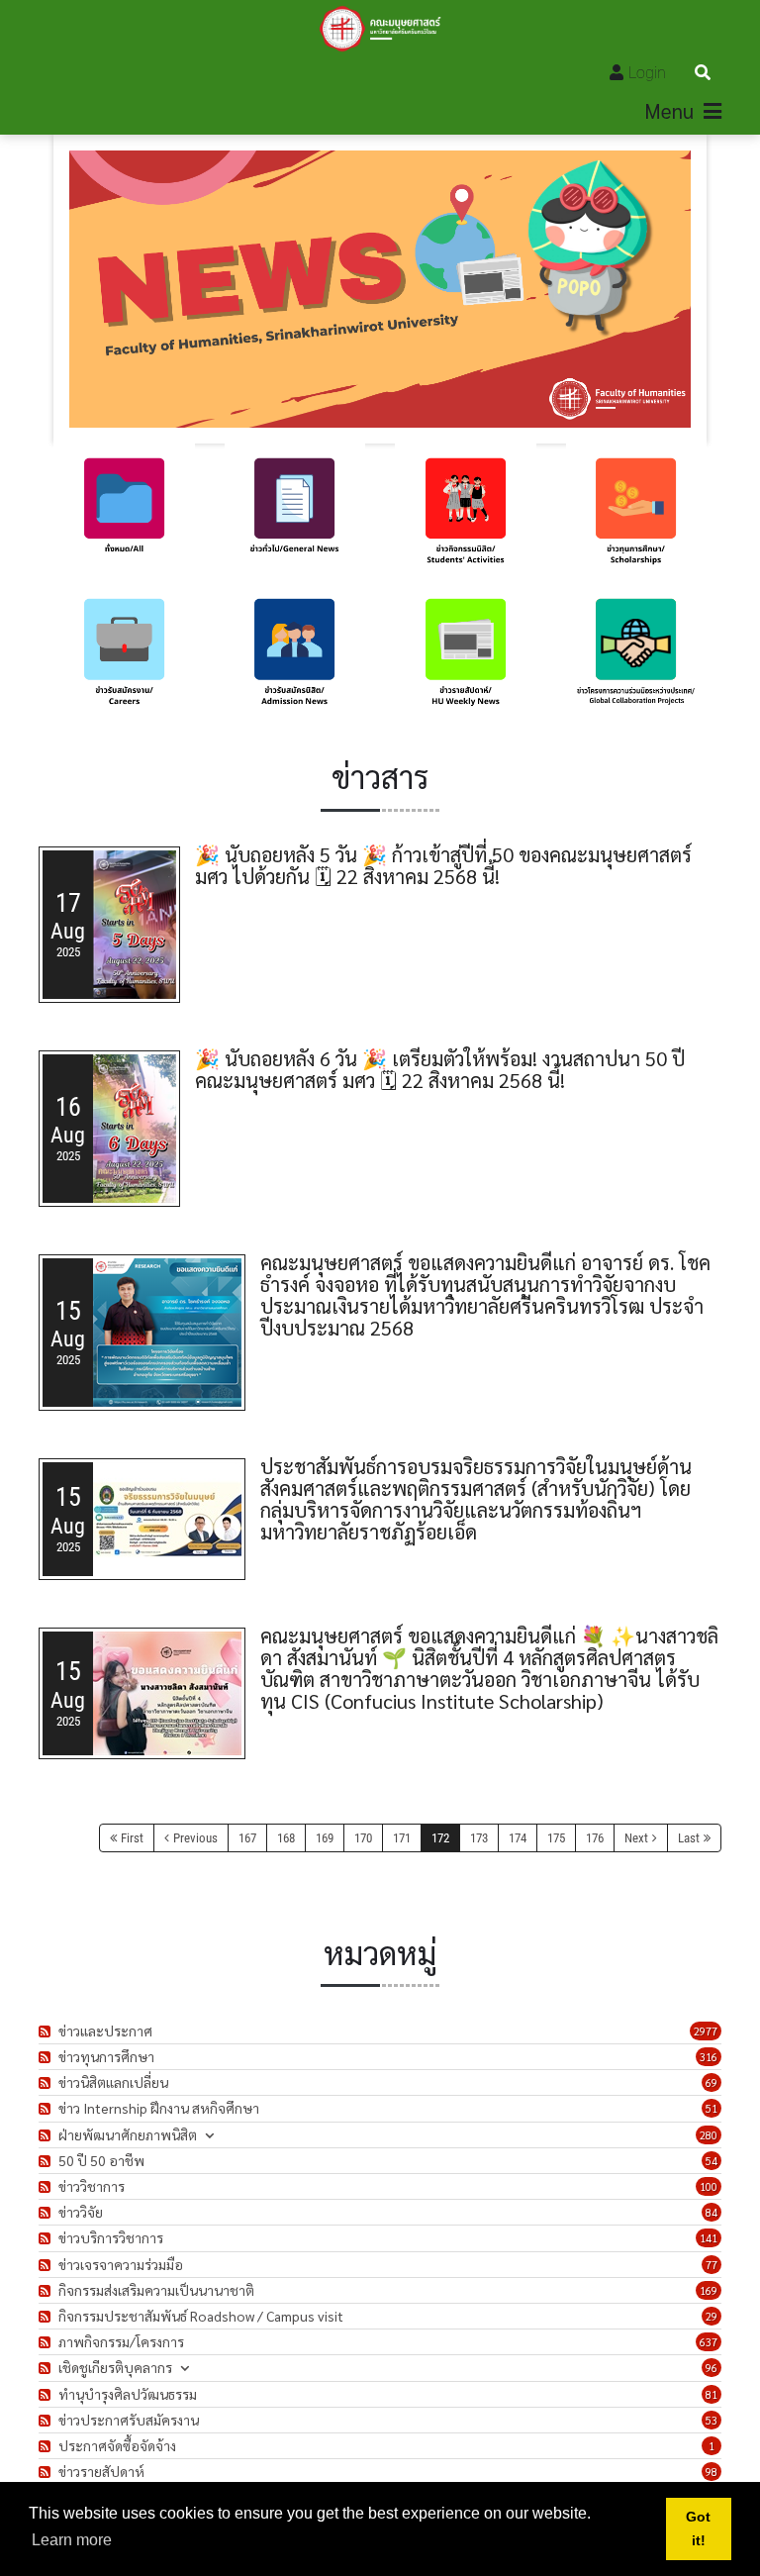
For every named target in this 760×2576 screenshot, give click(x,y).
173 (479, 1838)
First (132, 1838)
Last (689, 1838)
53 (712, 2420)
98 (712, 2472)
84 (712, 2212)
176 (595, 1838)
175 (556, 1838)
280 (709, 2135)
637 (709, 2342)
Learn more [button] (72, 2540)
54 (712, 2161)
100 (709, 2186)
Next (636, 1838)
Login (647, 73)
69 (712, 2082)
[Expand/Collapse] (209, 2135)
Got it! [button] (698, 2528)
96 (712, 2368)
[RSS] (47, 2031)
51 (712, 2108)
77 (712, 2265)
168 (286, 1838)
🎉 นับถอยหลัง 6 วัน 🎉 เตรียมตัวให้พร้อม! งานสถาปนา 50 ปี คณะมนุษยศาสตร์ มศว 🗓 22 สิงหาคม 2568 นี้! (440, 1069)
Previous (195, 1838)
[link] (124, 514)
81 (712, 2394)
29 (712, 2316)
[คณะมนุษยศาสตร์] (380, 29)
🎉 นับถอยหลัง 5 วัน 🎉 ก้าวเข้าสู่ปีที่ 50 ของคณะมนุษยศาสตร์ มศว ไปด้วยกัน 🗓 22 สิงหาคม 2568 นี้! (443, 865)
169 (325, 1838)
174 (518, 1838)
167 (247, 1838)
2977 (706, 2031)
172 (440, 1838)
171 (402, 1838)
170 (363, 1838)
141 (709, 2238)
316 (709, 2057)
